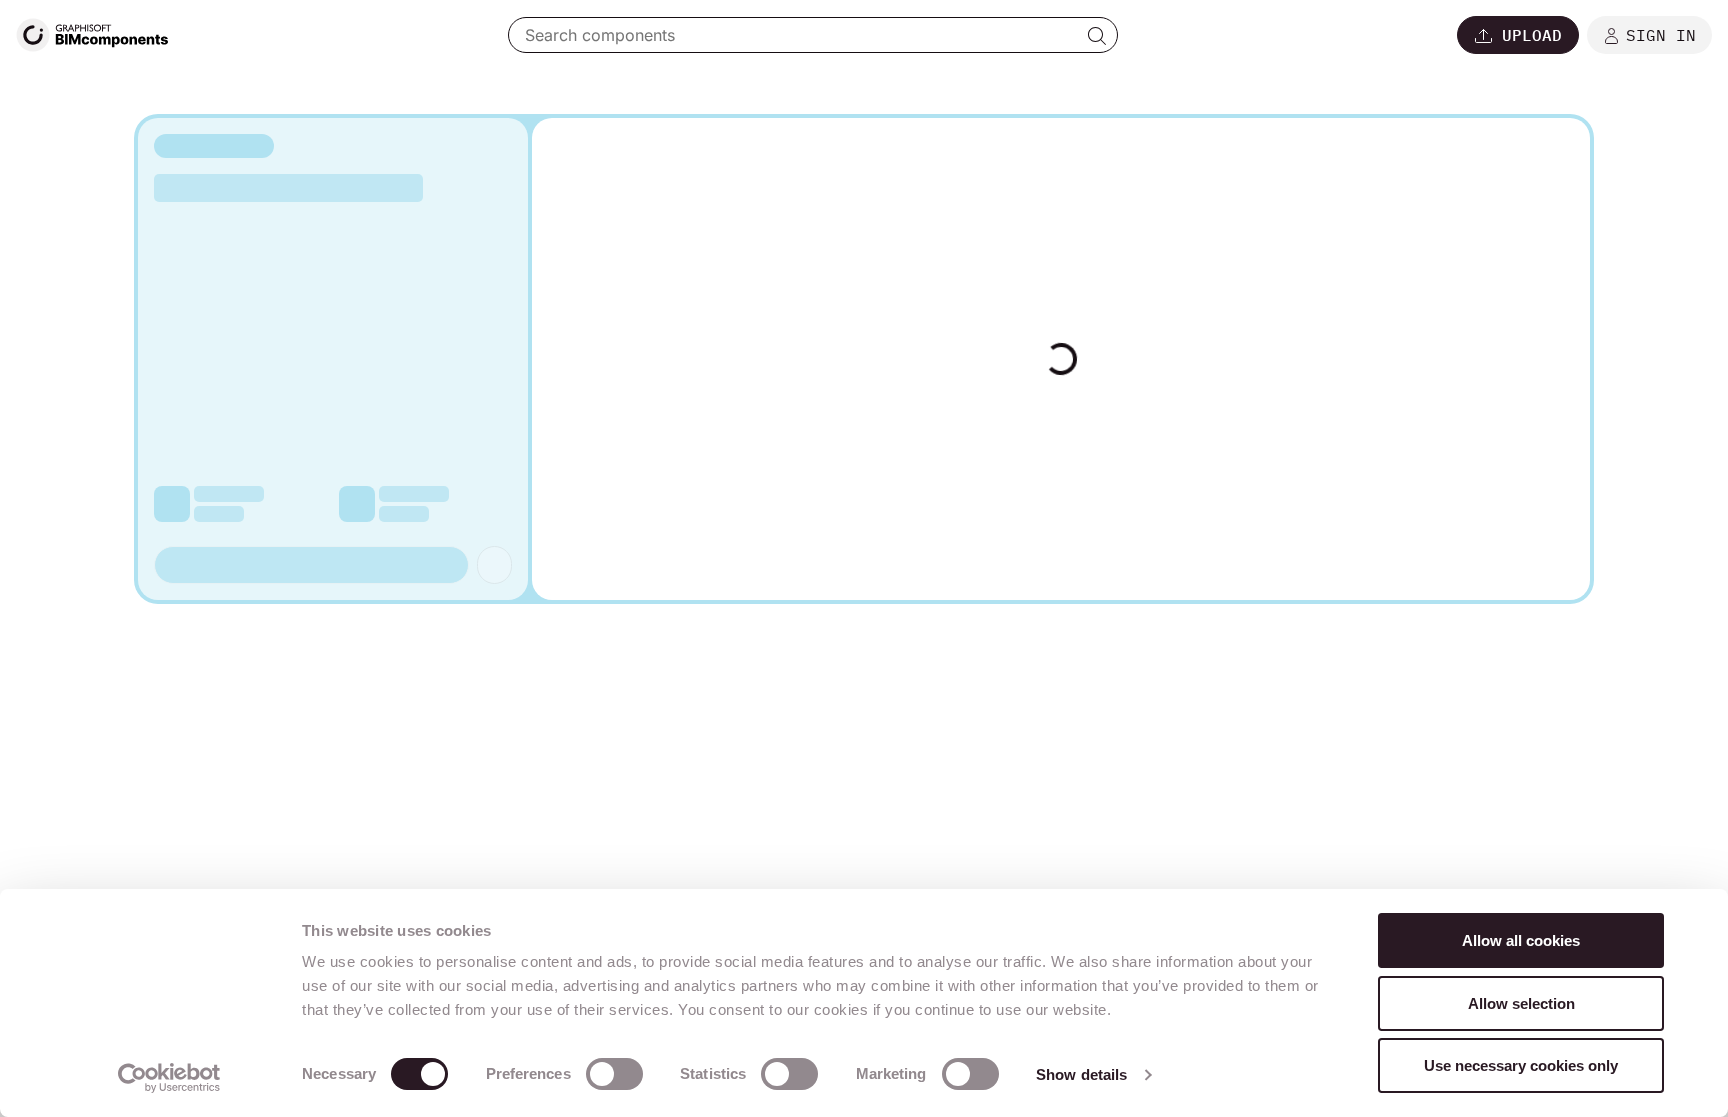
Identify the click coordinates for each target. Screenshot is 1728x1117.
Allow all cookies (1521, 940)
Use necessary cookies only (1521, 1065)
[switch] (614, 1074)
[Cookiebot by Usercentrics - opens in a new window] (169, 1078)
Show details (1081, 1074)
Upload (1532, 35)
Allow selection (1521, 1003)
